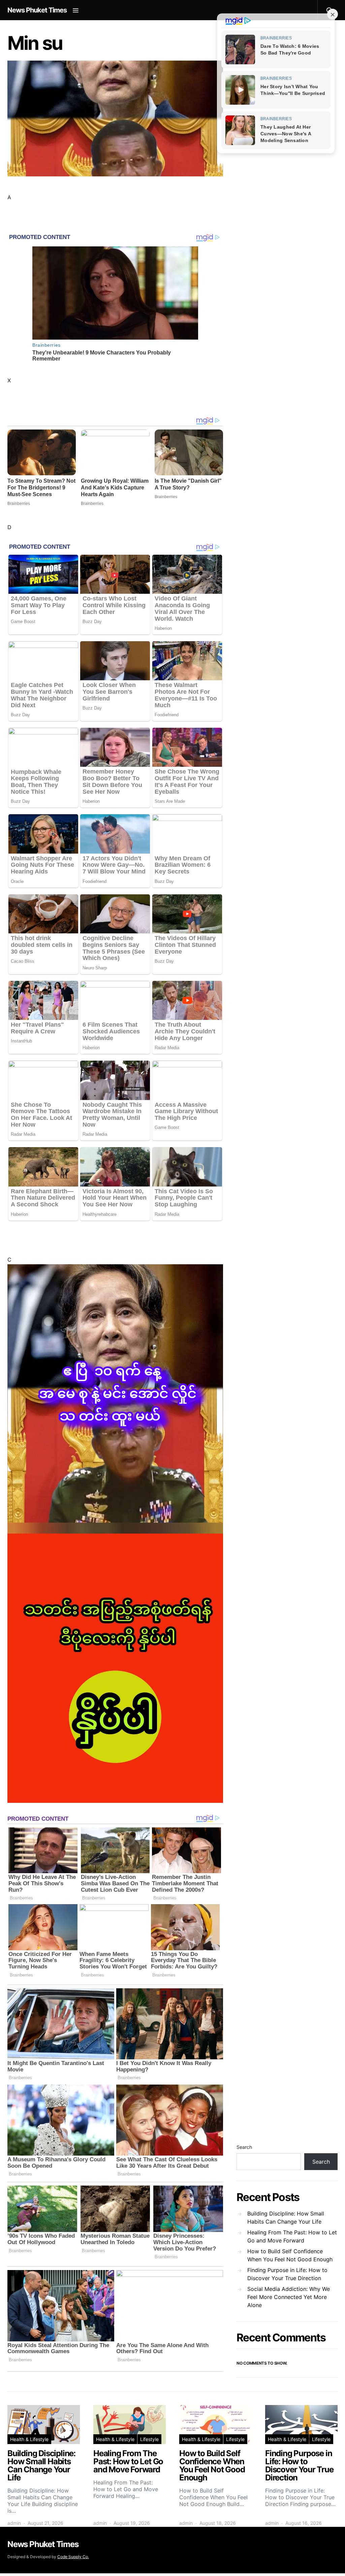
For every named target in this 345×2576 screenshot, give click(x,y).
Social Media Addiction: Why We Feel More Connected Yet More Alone (289, 2297)
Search (244, 2147)
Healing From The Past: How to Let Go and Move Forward (292, 2236)
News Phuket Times (37, 10)
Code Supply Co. (73, 2557)
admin (14, 2523)
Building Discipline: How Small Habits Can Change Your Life (286, 2218)
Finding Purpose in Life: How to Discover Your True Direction (287, 2274)
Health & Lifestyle (29, 2439)
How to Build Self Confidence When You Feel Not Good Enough (290, 2255)
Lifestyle (149, 2439)
